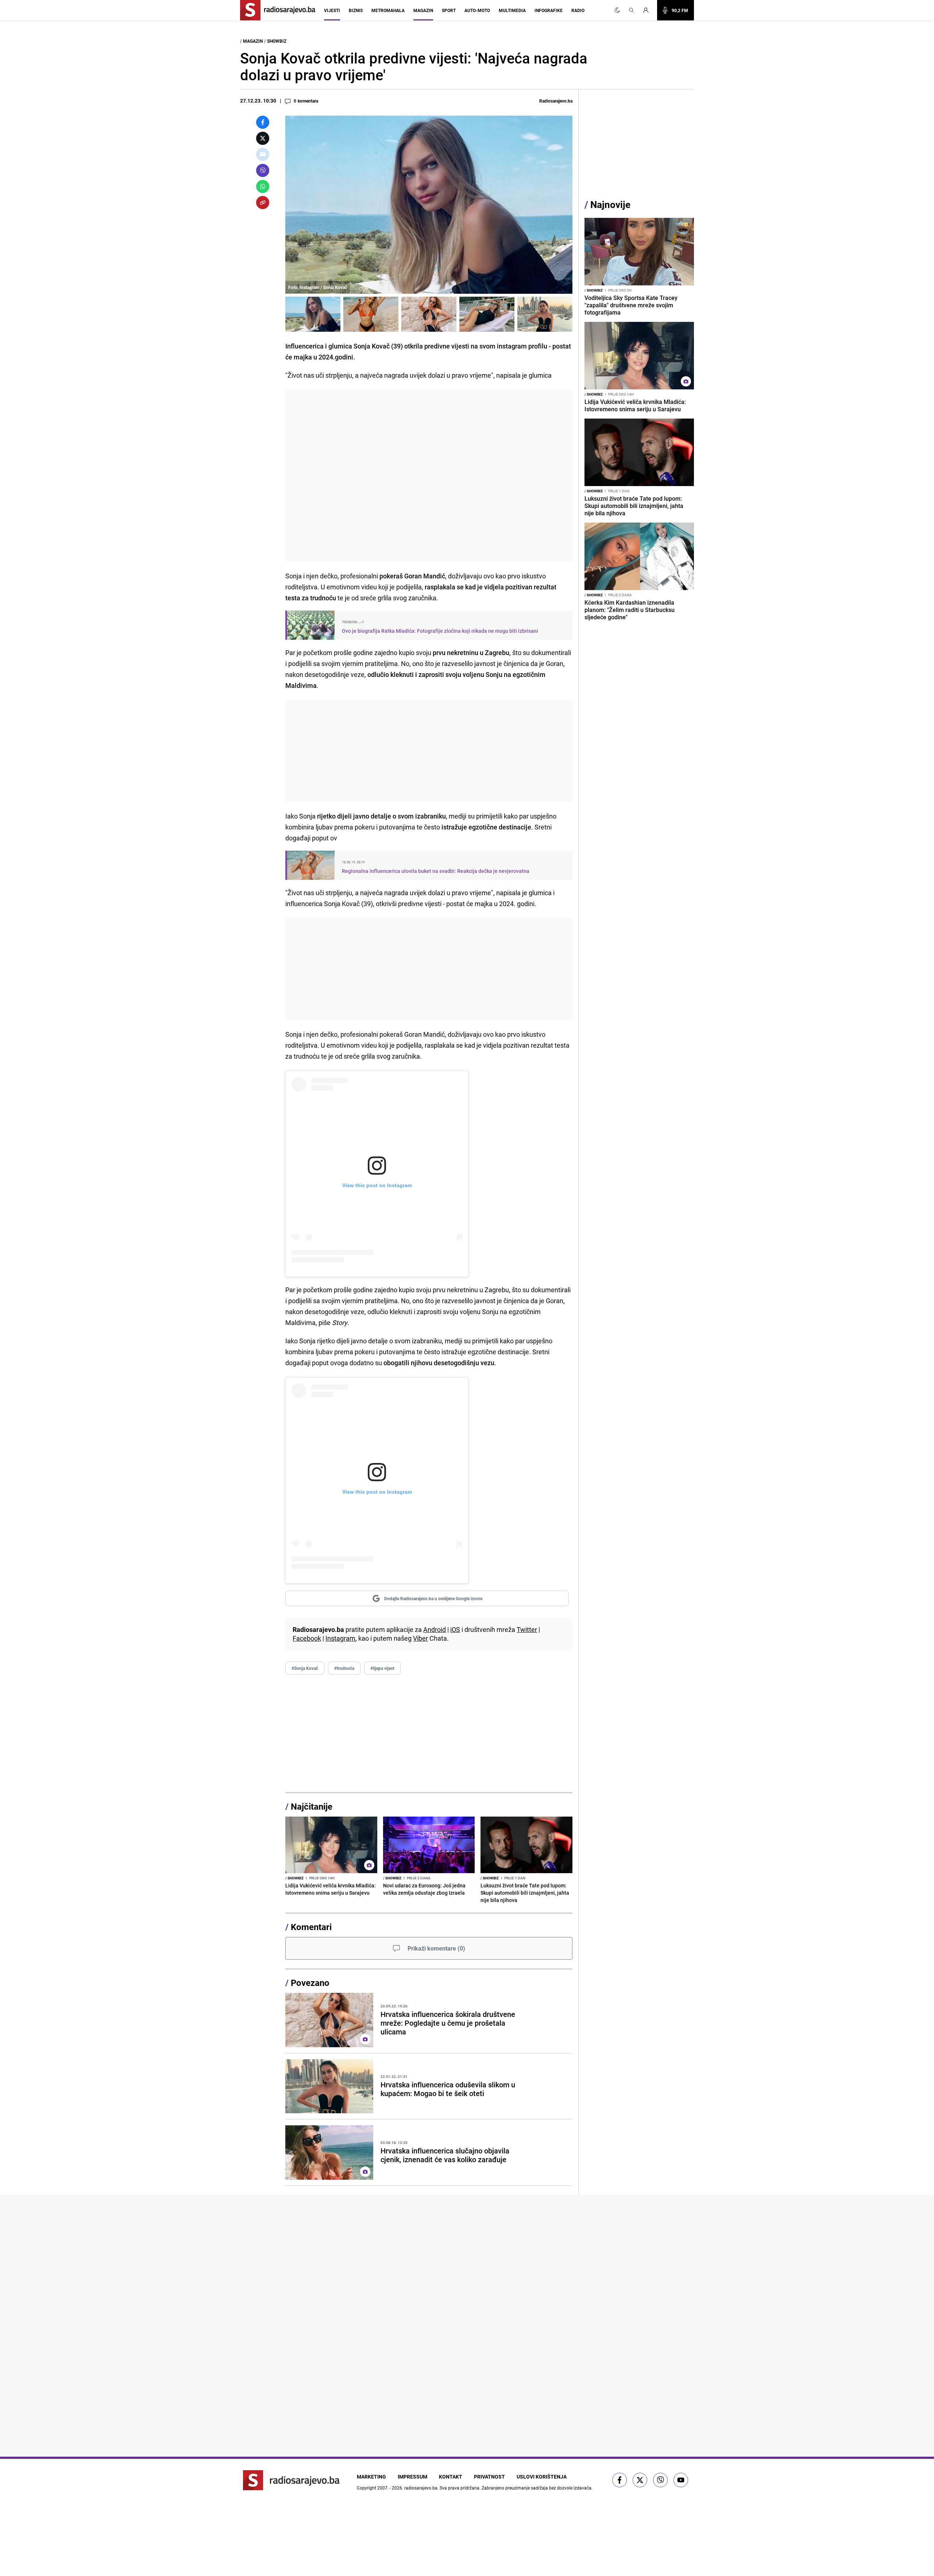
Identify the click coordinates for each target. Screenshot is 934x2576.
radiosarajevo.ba (421, 2488)
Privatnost (489, 2477)
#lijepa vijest (382, 1668)
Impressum (412, 2477)
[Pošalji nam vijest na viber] (660, 2480)
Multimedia (512, 10)
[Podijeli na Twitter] (263, 138)
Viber (420, 1638)
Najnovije (610, 205)
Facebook (307, 1638)
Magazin (423, 10)
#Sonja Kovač (305, 1668)
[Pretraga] (632, 10)
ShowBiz (277, 41)
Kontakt (451, 2477)
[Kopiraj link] (263, 203)
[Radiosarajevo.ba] (291, 2480)
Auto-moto (477, 10)
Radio (578, 10)
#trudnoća (344, 1668)
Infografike (549, 10)
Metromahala (388, 10)
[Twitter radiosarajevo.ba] (640, 2480)
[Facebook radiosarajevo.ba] (620, 2480)
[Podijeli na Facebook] (263, 122)
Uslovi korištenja (542, 2477)
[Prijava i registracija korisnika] (648, 10)
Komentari (311, 1927)
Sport (449, 10)
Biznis (356, 10)
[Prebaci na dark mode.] (617, 10)
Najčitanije (312, 1806)
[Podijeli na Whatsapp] (263, 186)
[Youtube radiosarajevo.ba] (681, 2480)
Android (435, 1629)
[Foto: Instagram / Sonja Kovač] (313, 314)
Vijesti (332, 10)
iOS (455, 1629)
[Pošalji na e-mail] (263, 154)
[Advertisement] (429, 475)
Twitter (527, 1629)
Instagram (340, 1638)
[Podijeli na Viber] (263, 170)
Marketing (371, 2477)
